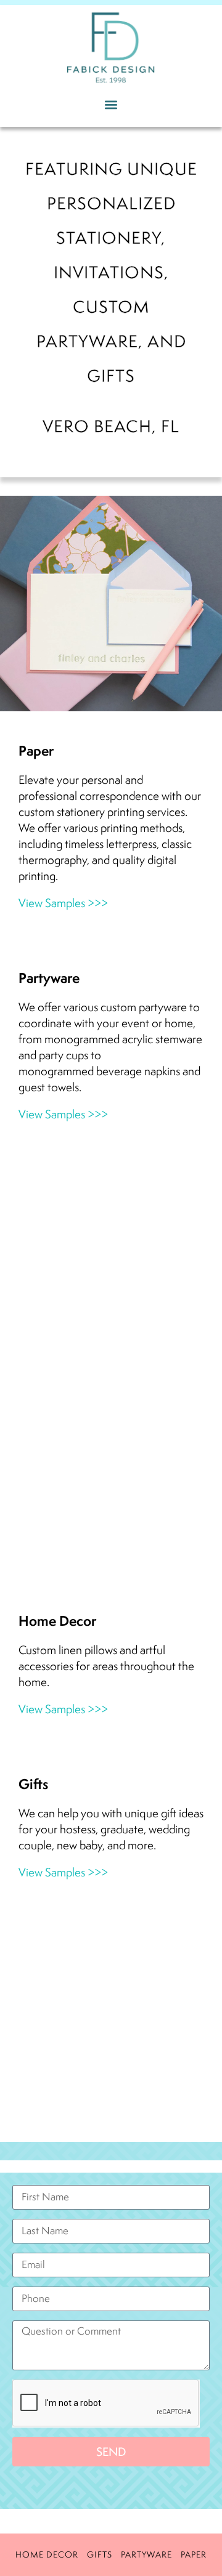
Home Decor (47, 2554)
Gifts (100, 2554)
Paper (194, 2554)
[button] (111, 104)
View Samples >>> (63, 903)
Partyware (146, 2554)
